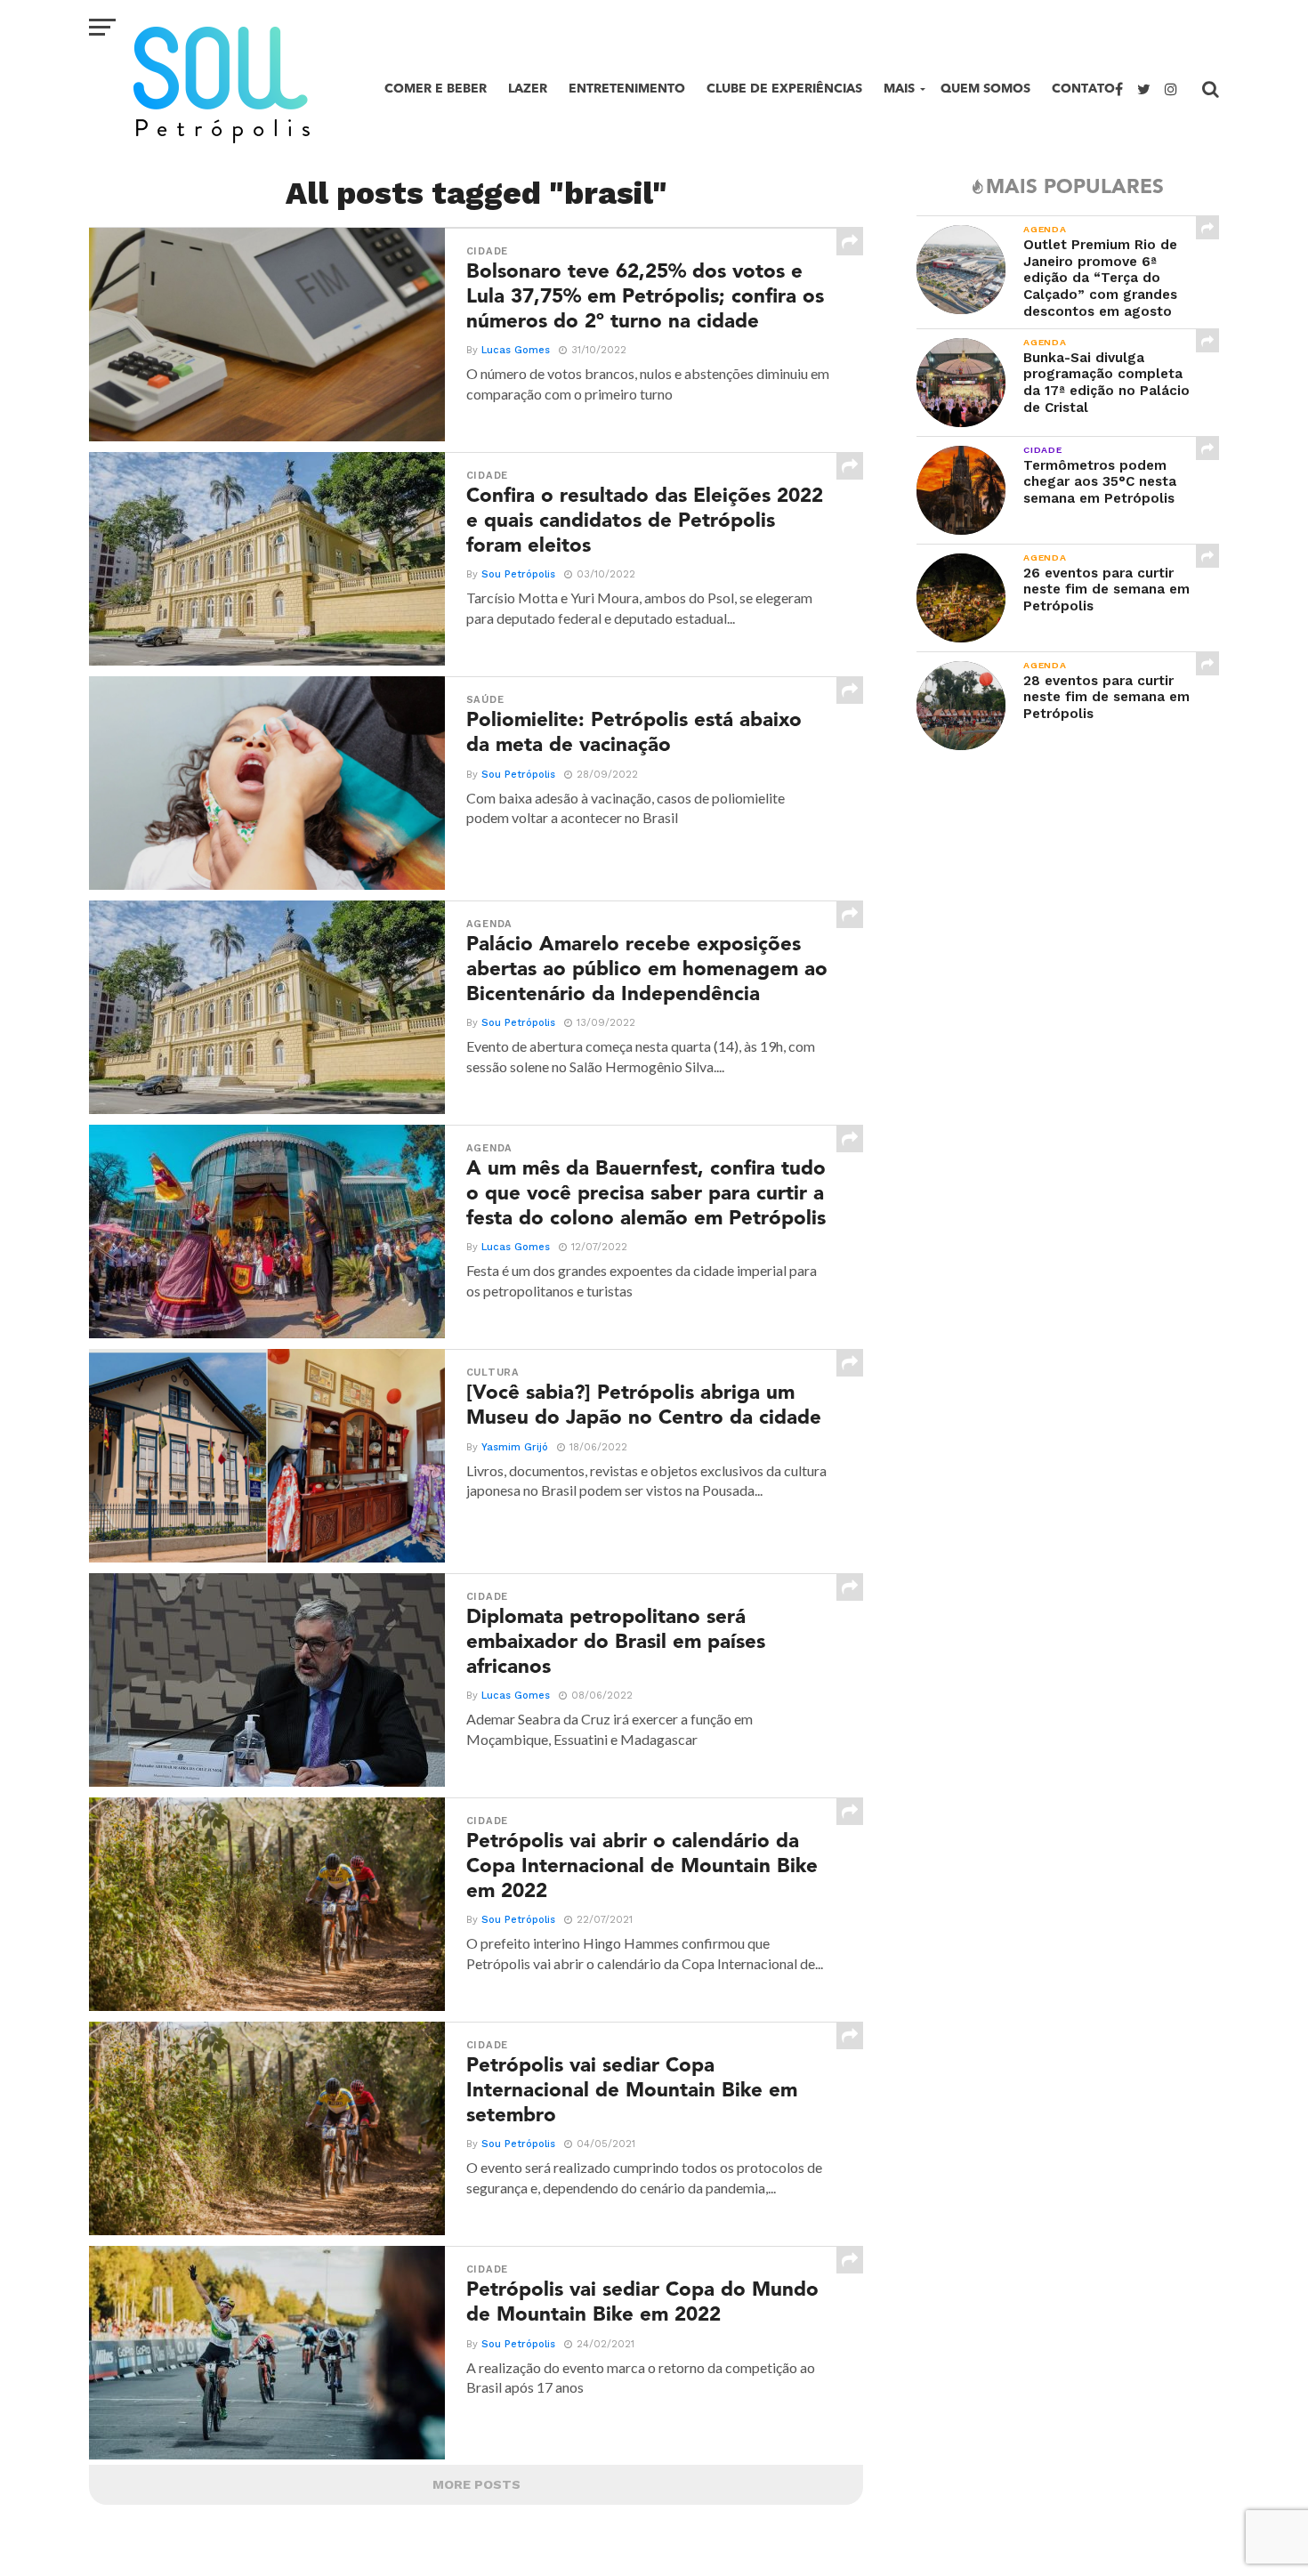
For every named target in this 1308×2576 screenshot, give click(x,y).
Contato (1083, 89)
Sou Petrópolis (518, 574)
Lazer (528, 89)
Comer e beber (436, 89)
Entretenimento (627, 89)
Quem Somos (985, 89)
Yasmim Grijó (515, 1447)
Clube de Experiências (784, 89)
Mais (899, 89)
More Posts (476, 2484)
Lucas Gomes (516, 350)
